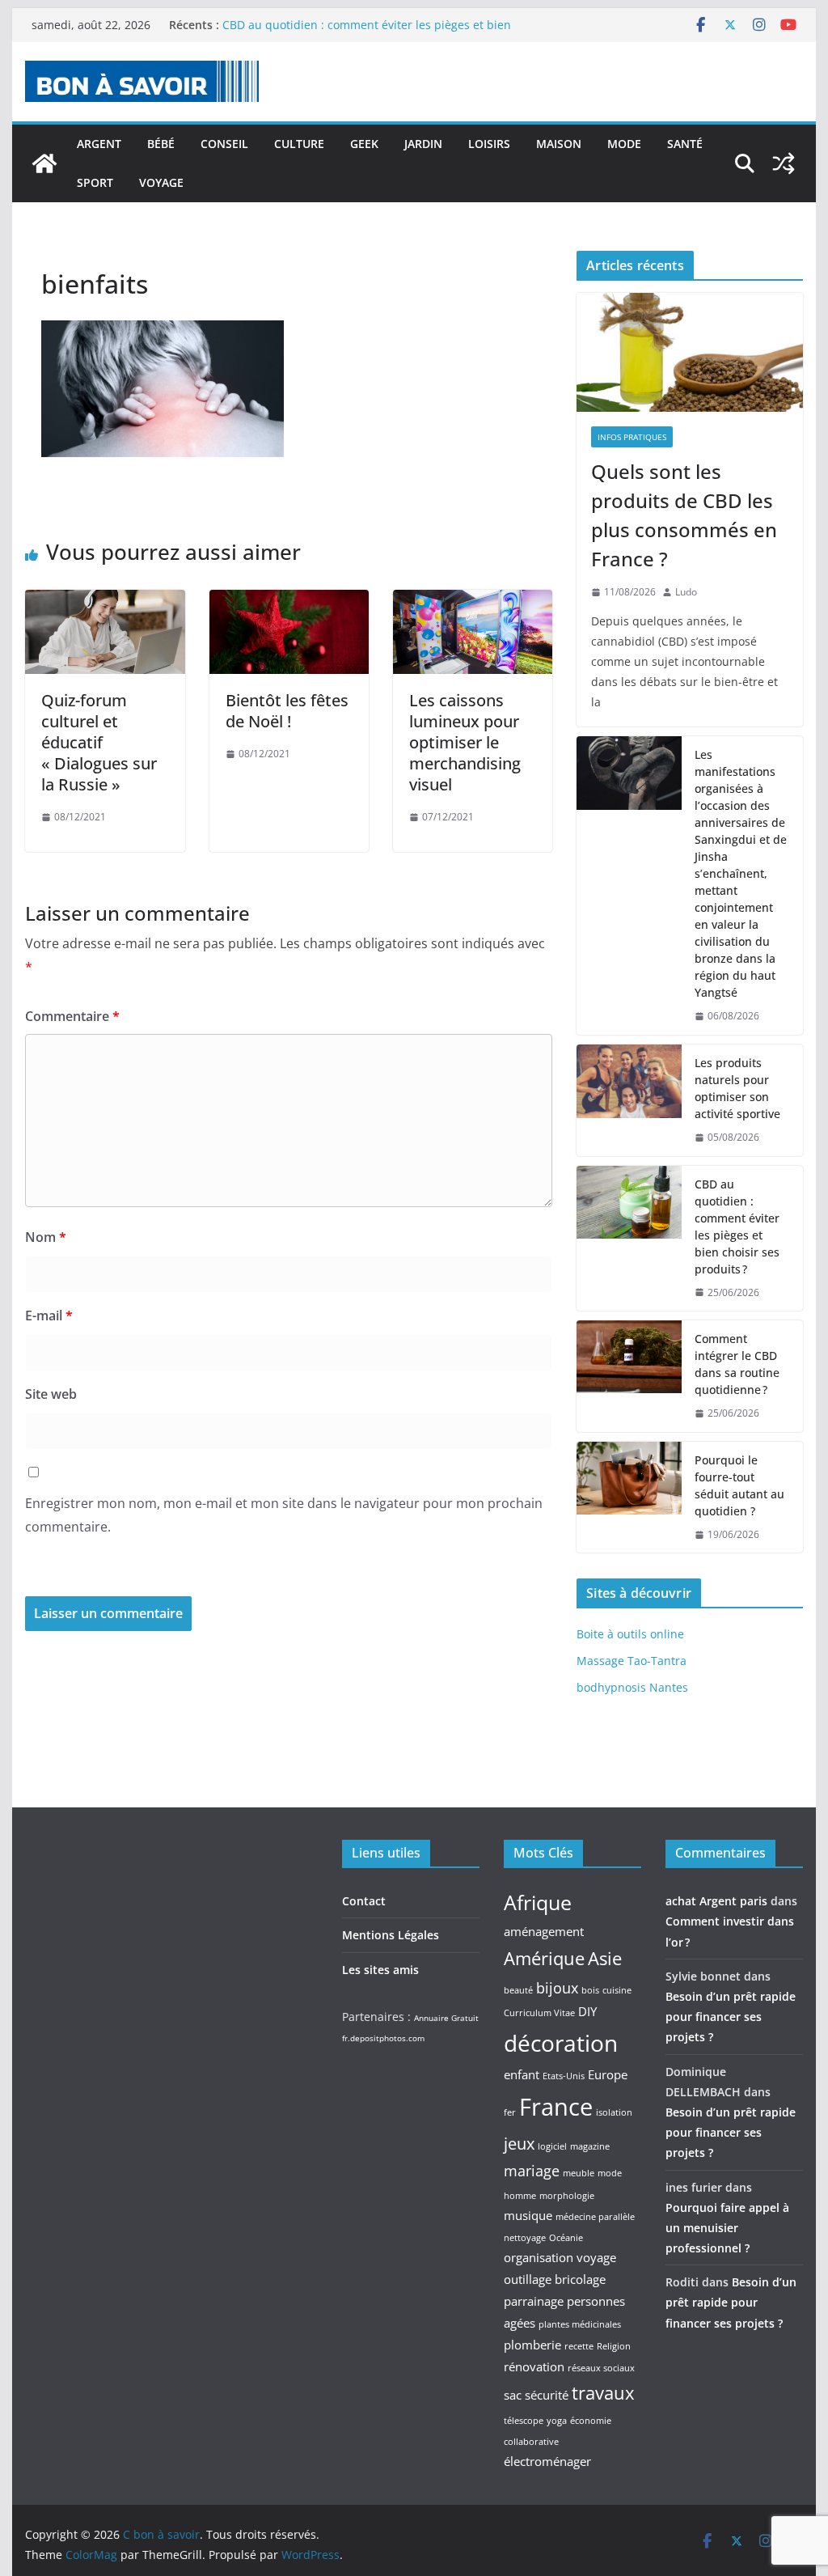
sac (513, 2395)
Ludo (686, 592)
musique (528, 2215)
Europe (608, 2074)
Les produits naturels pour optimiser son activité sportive (737, 1088)
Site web (51, 1394)
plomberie (532, 2345)
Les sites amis (380, 1970)
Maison (559, 144)
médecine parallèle (595, 2217)
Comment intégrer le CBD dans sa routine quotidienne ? (737, 1364)
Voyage (161, 182)
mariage (532, 2171)
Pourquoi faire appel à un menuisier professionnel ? (727, 2228)
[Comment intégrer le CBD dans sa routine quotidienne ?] (629, 1376)
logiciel (552, 2146)
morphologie (567, 2196)
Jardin (423, 144)
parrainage (534, 2301)
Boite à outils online (630, 1634)
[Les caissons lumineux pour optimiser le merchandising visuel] (473, 601)
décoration (561, 2043)
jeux (519, 2143)
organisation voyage (560, 2257)
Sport (95, 182)
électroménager (547, 2461)
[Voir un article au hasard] (784, 163)
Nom (46, 1237)
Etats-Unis (564, 2076)
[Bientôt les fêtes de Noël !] (289, 601)
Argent (99, 144)
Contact (364, 1901)
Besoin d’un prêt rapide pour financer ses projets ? (731, 2017)
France (556, 2107)
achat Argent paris (716, 1901)
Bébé (161, 144)
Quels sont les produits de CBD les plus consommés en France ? (684, 515)
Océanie (566, 2238)
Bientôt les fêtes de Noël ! (287, 711)
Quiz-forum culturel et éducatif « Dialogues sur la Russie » (99, 742)
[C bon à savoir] (44, 163)
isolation (614, 2112)
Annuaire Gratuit (446, 2018)
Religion (614, 2346)
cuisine (617, 1990)
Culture (299, 144)
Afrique (538, 1902)
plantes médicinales (580, 2324)
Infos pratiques (632, 437)
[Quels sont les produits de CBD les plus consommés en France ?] (689, 352)
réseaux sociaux (601, 2368)
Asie (605, 1958)
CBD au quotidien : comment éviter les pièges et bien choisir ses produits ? (737, 1227)
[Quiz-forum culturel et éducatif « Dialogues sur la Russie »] (105, 601)
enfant (522, 2074)
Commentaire (72, 1016)
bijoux (557, 1988)
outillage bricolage (555, 2279)
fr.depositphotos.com (383, 2038)
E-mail (49, 1316)
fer (510, 2112)
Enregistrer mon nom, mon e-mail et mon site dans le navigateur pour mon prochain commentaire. (284, 1515)
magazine (590, 2146)
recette (579, 2346)
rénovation (534, 2366)
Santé (685, 144)
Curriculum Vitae (539, 2013)
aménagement (544, 1931)
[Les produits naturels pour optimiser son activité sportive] (629, 1100)
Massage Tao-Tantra (632, 1661)
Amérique (544, 1958)
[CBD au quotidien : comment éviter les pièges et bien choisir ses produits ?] (629, 1239)
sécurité (547, 2395)
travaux (603, 2392)
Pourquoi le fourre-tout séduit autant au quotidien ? (739, 1485)
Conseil (224, 144)
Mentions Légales (391, 1935)
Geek (364, 144)
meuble (579, 2173)
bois (590, 1990)
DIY (587, 2011)
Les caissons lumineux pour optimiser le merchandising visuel (465, 742)
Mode (624, 144)
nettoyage (525, 2238)
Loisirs (489, 144)
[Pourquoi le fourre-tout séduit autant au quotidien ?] (629, 1498)
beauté (518, 1990)
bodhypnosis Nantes (632, 1687)
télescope (524, 2421)
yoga (557, 2421)
